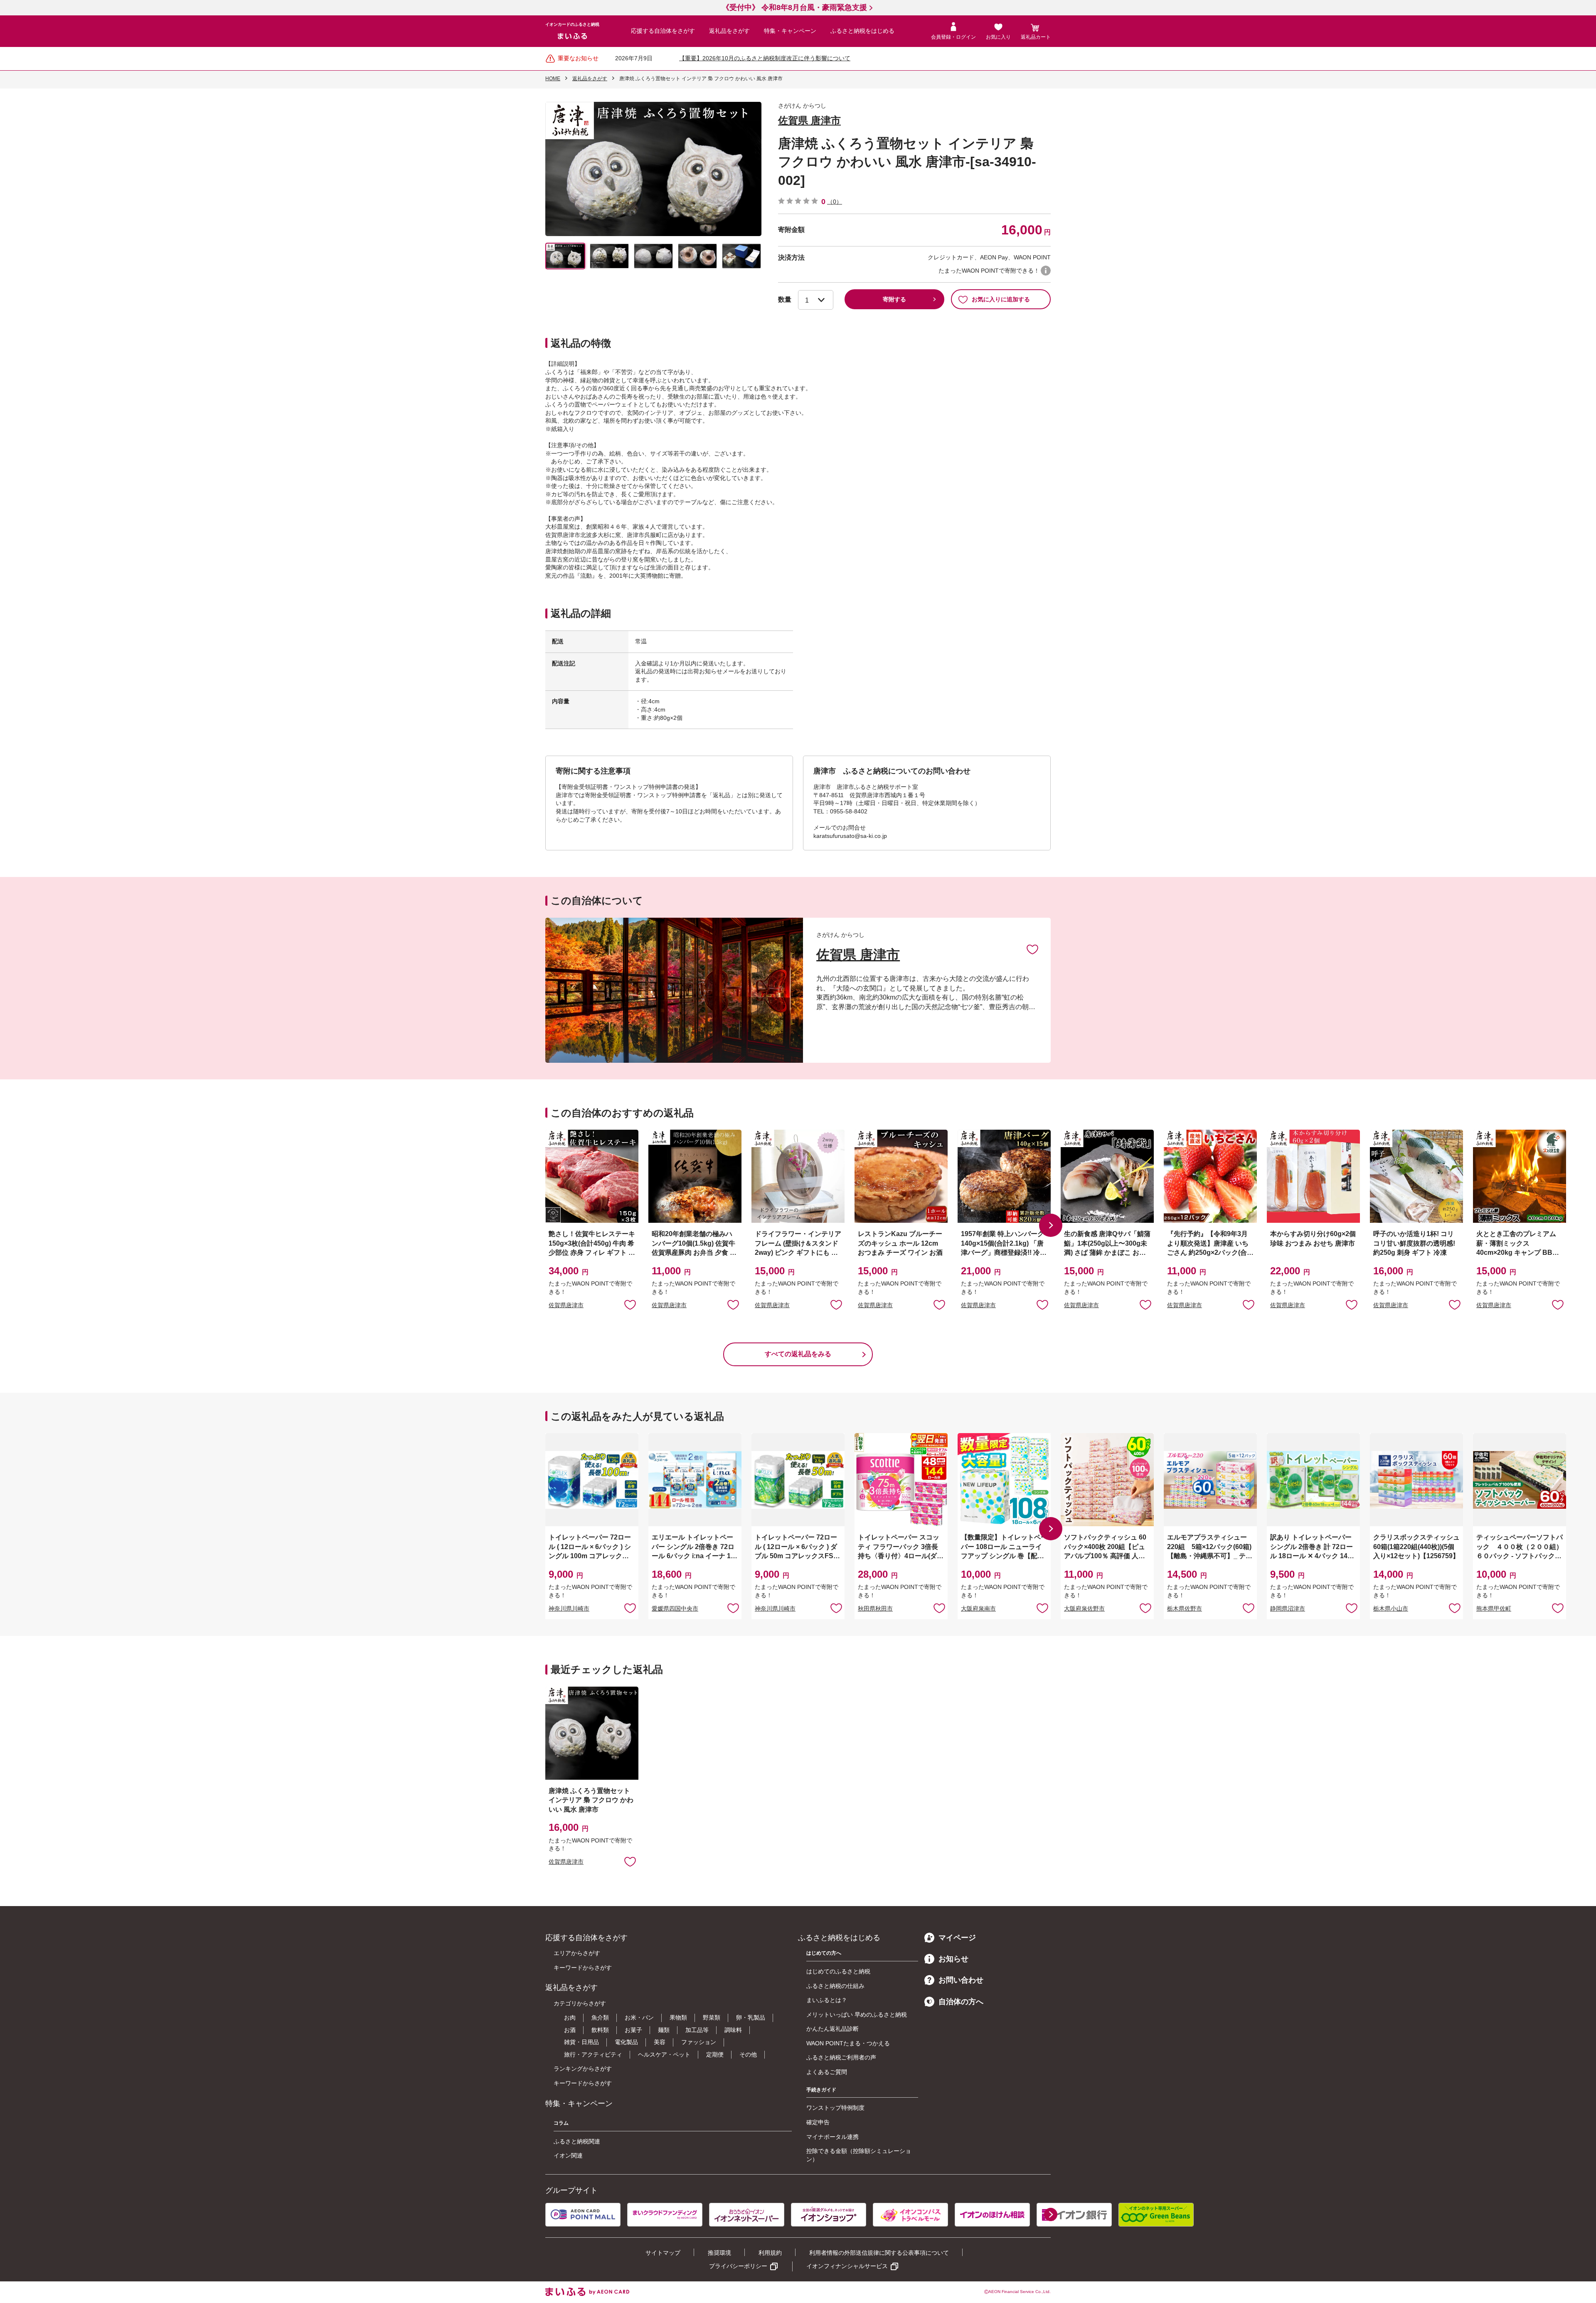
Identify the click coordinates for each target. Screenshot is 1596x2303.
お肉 (570, 2017)
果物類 (678, 2017)
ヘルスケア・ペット (664, 2054)
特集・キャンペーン (790, 31)
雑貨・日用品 (581, 2042)
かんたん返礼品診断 (832, 2029)
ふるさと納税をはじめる (862, 31)
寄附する (894, 299)
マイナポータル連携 (832, 2137)
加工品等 (697, 2030)
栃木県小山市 (1391, 1608)
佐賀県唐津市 (566, 1305)
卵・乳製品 (751, 2017)
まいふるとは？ (827, 2000)
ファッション (699, 2042)
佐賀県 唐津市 (809, 120)
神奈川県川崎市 (569, 1608)
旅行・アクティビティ (593, 2054)
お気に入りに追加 (1032, 949)
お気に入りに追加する (1001, 299)
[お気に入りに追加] (1032, 949)
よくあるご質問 (827, 2072)
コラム (561, 2123)
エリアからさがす (577, 1953)
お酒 (570, 2030)
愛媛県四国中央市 (675, 1608)
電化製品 (626, 2042)
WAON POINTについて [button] (1046, 271)
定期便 (715, 2054)
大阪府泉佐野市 (1084, 1608)
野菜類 (712, 2017)
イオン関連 (568, 2155)
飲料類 (600, 2030)
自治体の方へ (961, 2002)
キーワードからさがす (583, 1968)
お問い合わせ (961, 1980)
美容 (660, 2042)
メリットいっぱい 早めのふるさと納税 (857, 2015)
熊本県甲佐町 (1494, 1608)
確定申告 (818, 2122)
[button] (1051, 1225)
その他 (748, 2054)
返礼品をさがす (729, 31)
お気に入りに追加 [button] (630, 1304)
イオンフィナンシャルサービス (847, 2266)
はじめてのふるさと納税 (838, 1971)
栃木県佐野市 (1185, 1608)
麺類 (664, 2030)
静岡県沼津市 (1288, 1608)
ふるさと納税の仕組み (835, 1986)
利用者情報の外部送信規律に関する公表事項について (879, 2253)
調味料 (733, 2030)
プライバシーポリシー (738, 2266)
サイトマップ (663, 2253)
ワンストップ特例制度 (835, 2108)
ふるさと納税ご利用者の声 (841, 2057)
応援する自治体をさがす (663, 31)
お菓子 (633, 2030)
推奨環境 (719, 2253)
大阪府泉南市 (978, 1608)
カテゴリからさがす (580, 2003)
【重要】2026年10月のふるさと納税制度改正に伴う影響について (765, 58)
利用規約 (770, 2253)
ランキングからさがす (583, 2069)
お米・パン (639, 2017)
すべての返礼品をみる (798, 1354)
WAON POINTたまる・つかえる (848, 2043)
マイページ (957, 1938)
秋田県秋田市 (875, 1608)
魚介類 (600, 2017)
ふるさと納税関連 (577, 2141)
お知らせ (953, 1959)
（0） (835, 202)
